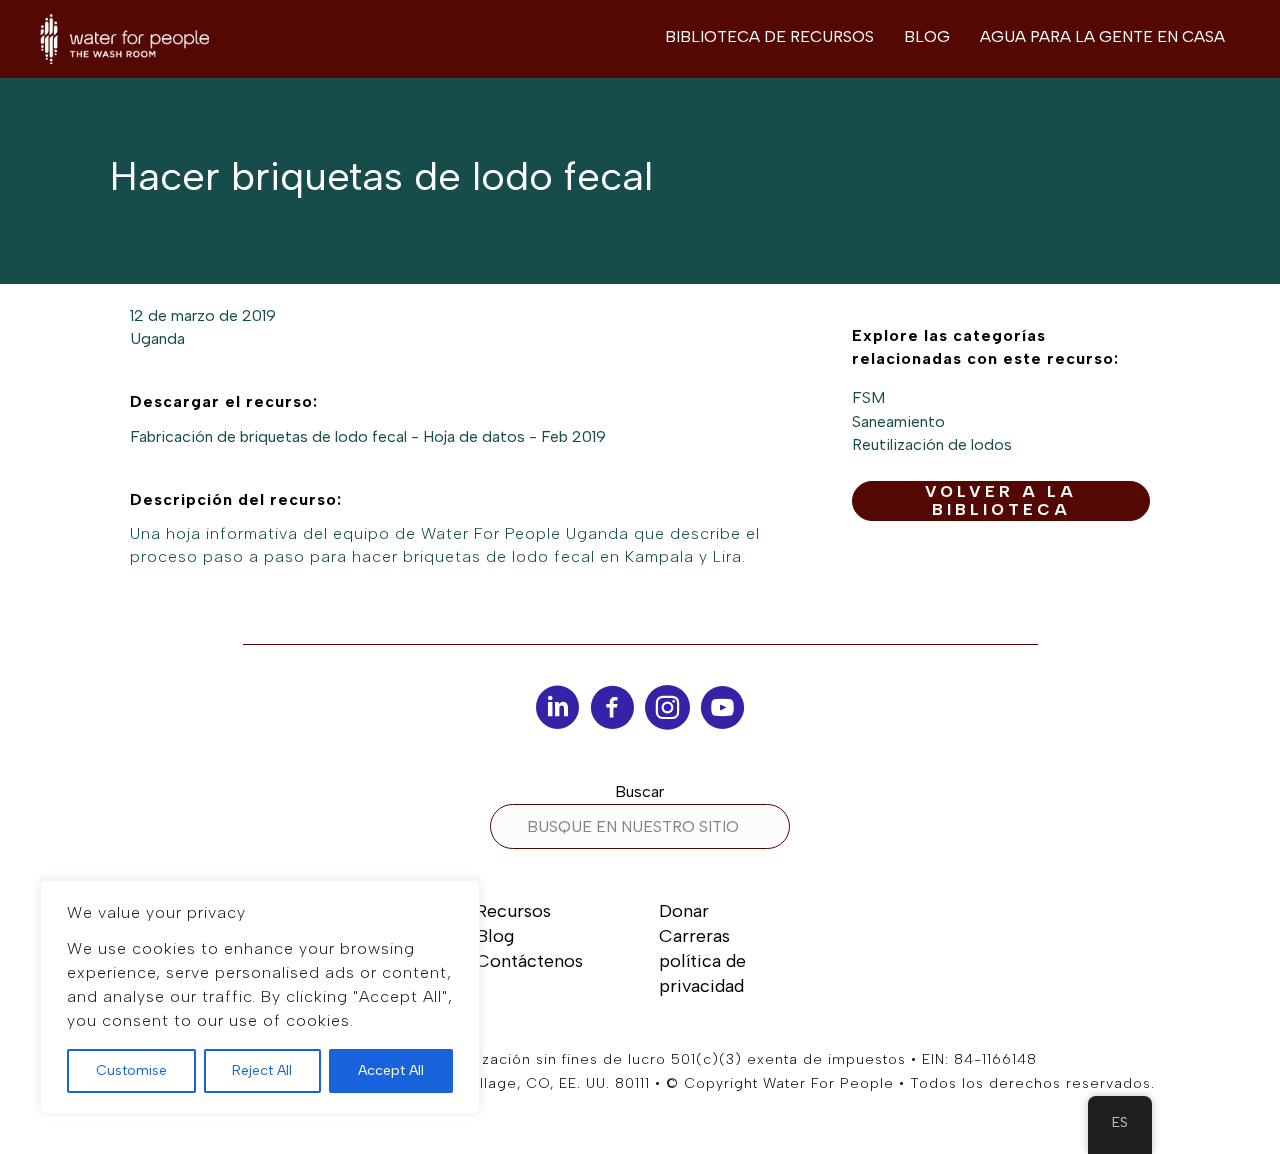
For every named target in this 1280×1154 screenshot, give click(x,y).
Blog (495, 936)
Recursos (513, 911)
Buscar (639, 791)
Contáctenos (529, 961)
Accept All (391, 1070)
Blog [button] (927, 36)
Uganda (157, 338)
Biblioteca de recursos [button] (769, 36)
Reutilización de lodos (932, 444)
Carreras (694, 936)
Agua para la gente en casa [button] (1102, 36)
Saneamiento (898, 421)
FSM (868, 397)
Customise (131, 1070)
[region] (260, 997)
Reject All (262, 1070)
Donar (684, 911)
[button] (1001, 501)
